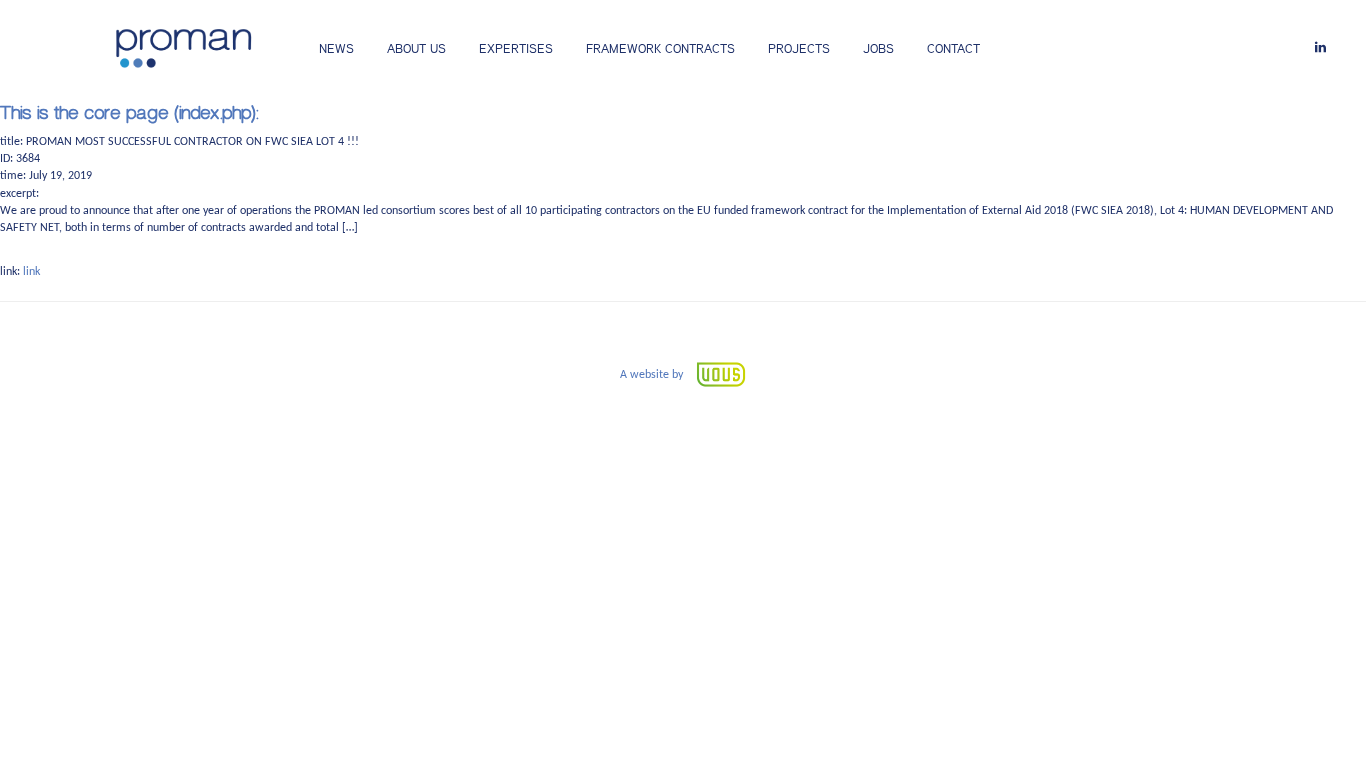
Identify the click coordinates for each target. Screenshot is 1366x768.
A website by (653, 375)
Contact (953, 48)
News (336, 48)
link (31, 272)
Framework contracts (660, 48)
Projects (799, 48)
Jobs (878, 48)
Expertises (516, 48)
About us (416, 48)
